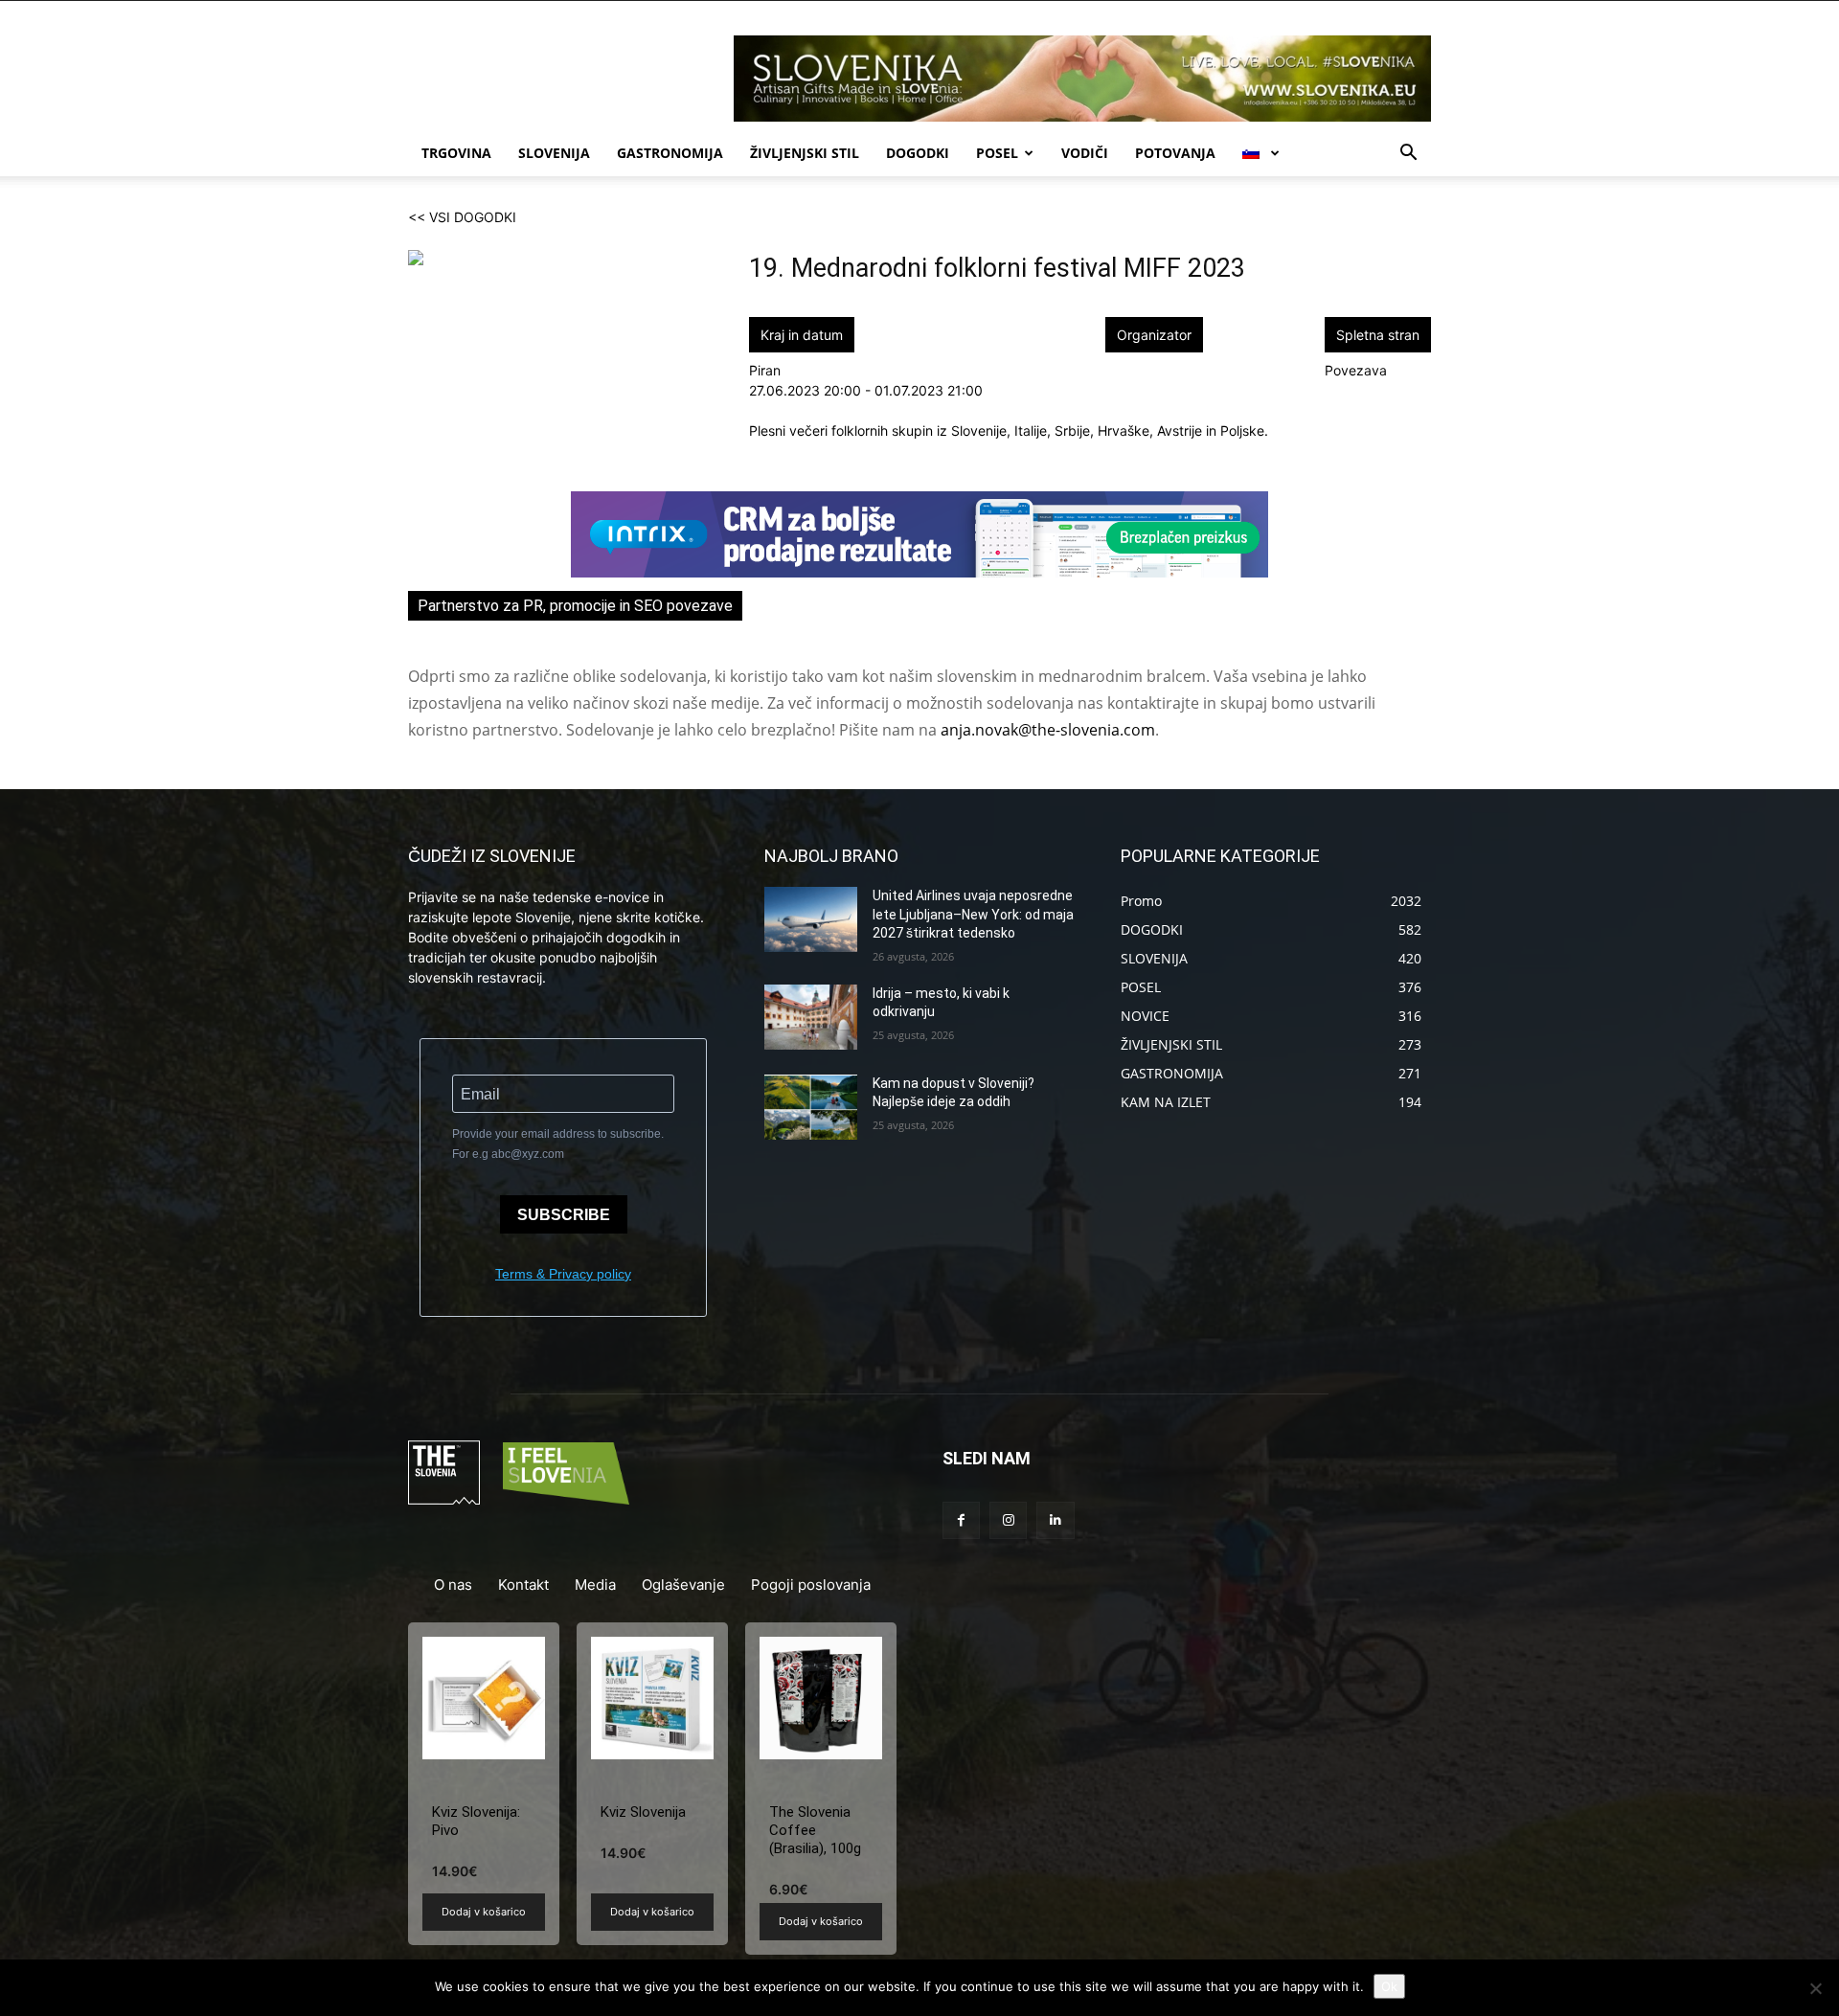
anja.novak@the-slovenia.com (1048, 730)
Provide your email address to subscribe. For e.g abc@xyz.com (558, 1144)
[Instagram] (1008, 1520)
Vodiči (1085, 153)
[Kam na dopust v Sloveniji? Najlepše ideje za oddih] (811, 1107)
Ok (1389, 1986)
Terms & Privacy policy (563, 1274)
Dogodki (918, 153)
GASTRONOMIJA (670, 153)
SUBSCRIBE (564, 1215)
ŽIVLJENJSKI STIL (805, 153)
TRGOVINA (456, 153)
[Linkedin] (1055, 1520)
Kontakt (523, 1585)
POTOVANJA (1175, 153)
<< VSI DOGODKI (462, 217)
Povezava (1356, 370)
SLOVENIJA (554, 153)
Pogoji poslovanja (811, 1585)
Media (595, 1585)
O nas (453, 1585)
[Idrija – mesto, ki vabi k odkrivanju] (811, 1017)
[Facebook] (961, 1520)
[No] (1815, 1988)
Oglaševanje (683, 1585)
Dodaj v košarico (484, 1912)
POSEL (997, 153)
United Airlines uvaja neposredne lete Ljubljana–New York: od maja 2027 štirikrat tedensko (973, 914)
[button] (1408, 155)
